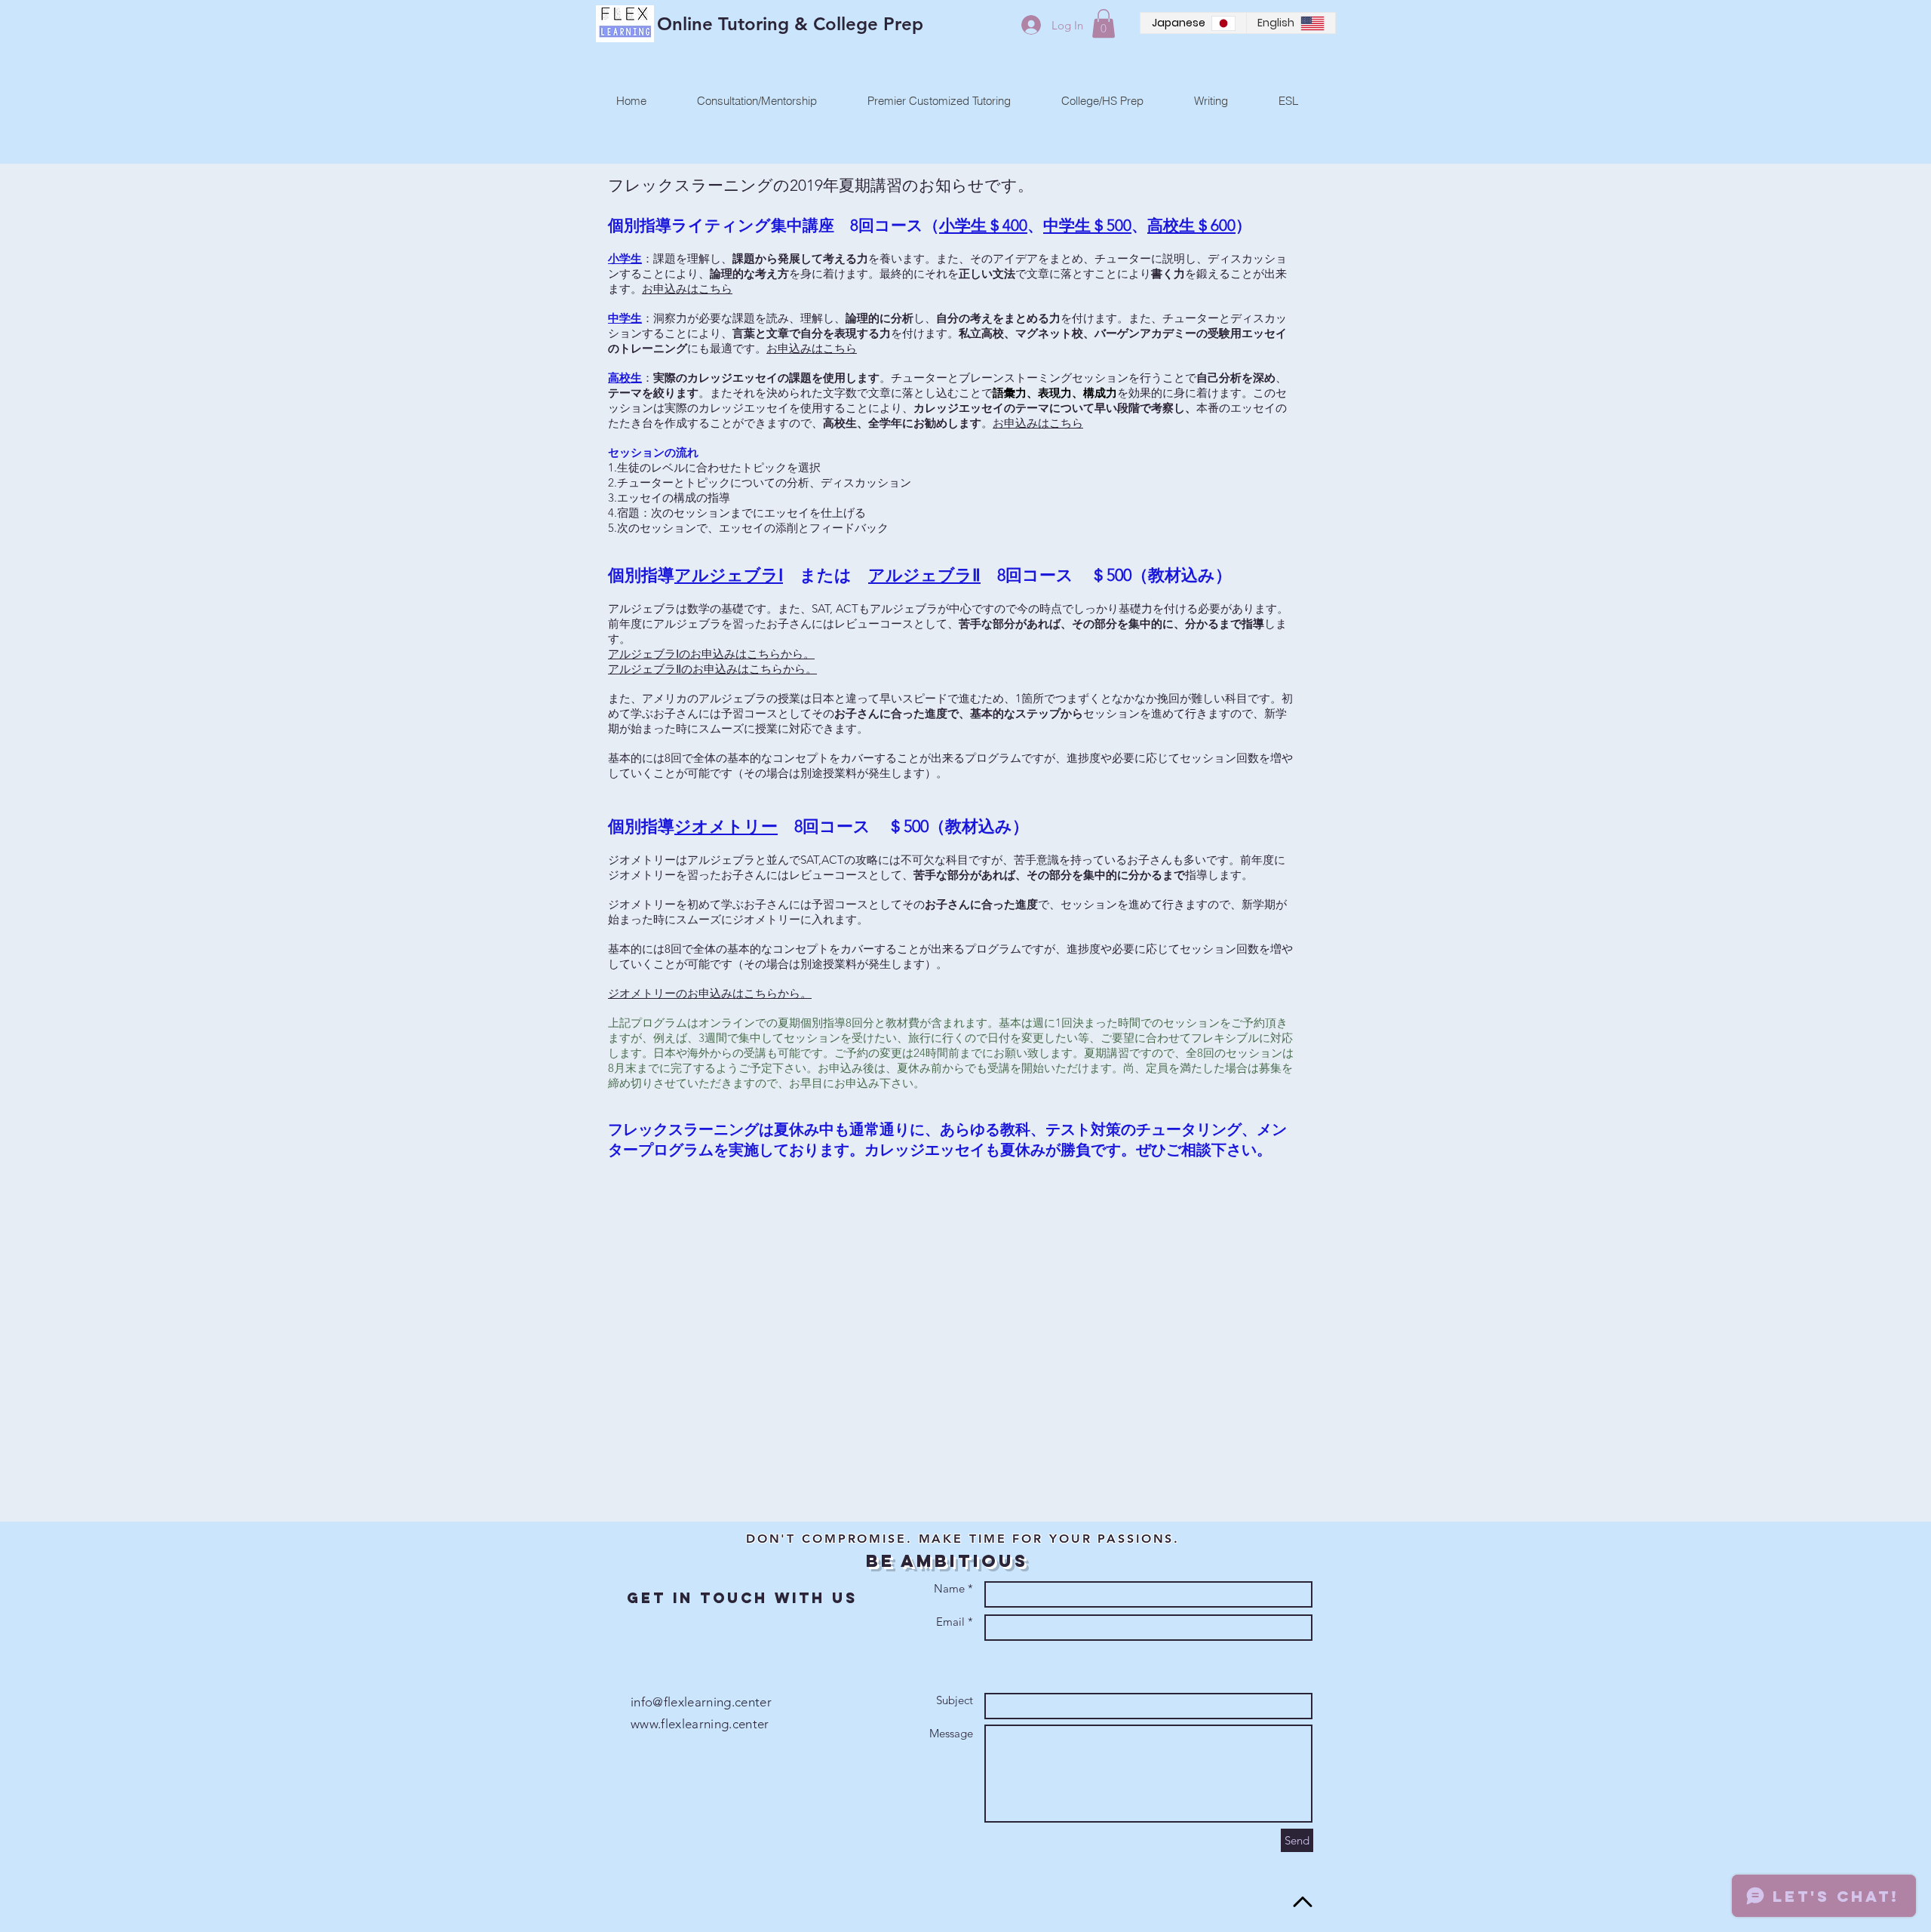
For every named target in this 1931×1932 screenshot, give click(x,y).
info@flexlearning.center (701, 1702)
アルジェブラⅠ (729, 575)
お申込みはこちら (687, 289)
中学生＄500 (1087, 225)
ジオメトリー (726, 826)
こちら (840, 348)
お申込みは (795, 348)
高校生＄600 (1191, 225)
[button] (1104, 23)
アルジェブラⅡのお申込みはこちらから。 (712, 669)
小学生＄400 (983, 225)
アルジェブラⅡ (924, 575)
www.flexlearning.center (700, 1724)
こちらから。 (781, 654)
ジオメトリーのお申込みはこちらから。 (710, 993)
